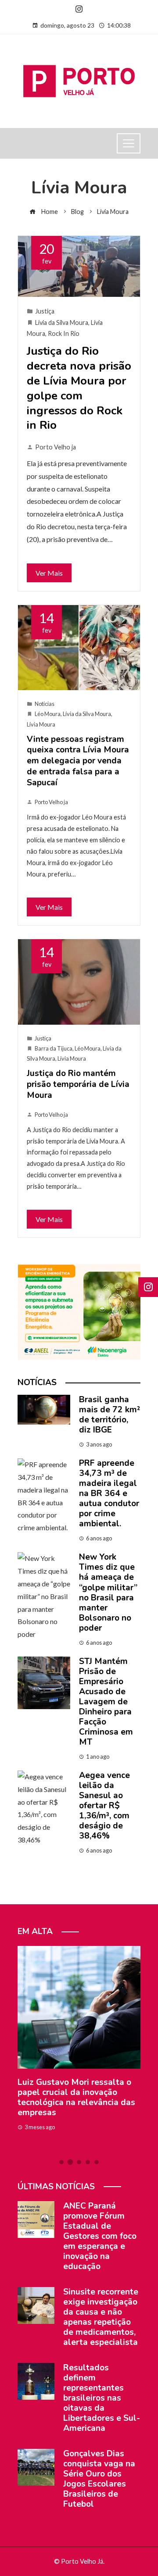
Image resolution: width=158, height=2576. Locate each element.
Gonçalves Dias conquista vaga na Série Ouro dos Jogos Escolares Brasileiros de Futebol (99, 2479)
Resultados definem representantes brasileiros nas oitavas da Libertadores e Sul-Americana (102, 2398)
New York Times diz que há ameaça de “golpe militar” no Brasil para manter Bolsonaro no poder (108, 1592)
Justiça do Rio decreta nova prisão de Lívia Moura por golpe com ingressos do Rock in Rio (79, 388)
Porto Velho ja (56, 447)
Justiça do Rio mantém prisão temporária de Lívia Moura (78, 1084)
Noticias (45, 704)
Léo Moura (48, 714)
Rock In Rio (64, 333)
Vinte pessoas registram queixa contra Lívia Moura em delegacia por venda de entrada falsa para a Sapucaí (78, 761)
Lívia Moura (41, 724)
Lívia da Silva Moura (62, 322)
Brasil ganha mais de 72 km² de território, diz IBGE (110, 1415)
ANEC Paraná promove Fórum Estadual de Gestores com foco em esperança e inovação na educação (100, 2236)
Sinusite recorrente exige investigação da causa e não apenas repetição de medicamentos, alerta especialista (101, 2317)
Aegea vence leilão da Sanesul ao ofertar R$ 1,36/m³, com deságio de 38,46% (104, 1806)
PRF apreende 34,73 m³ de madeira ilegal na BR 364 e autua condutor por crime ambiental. (109, 1493)
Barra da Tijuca (54, 1048)
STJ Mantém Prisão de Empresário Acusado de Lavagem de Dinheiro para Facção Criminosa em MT (106, 1702)
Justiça (45, 311)
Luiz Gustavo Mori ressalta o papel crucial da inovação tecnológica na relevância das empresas (76, 2097)
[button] (61, 2162)
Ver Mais (49, 573)
